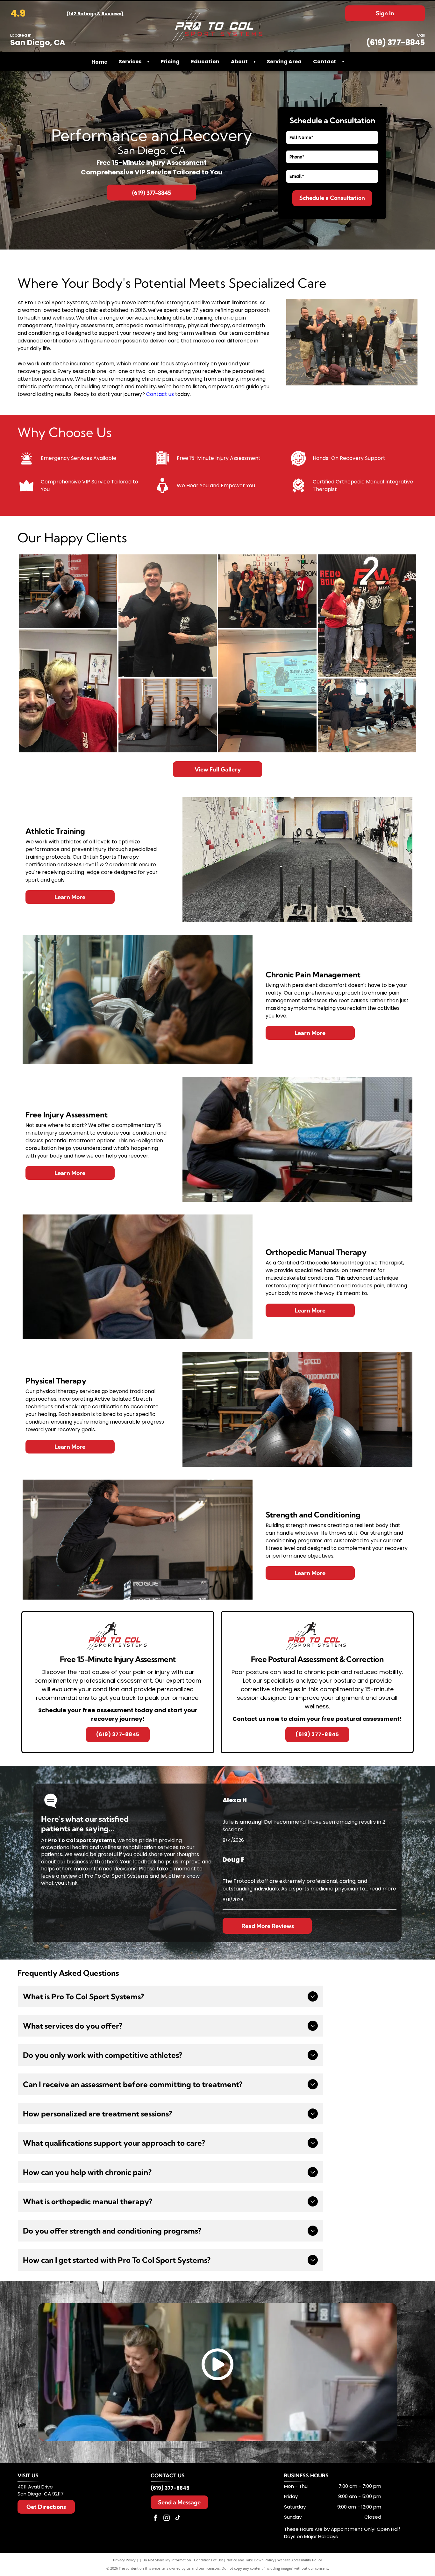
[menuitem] (146, 62)
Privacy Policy (124, 2560)
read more (383, 1889)
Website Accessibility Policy (300, 2560)
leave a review (59, 1876)
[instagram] (167, 2519)
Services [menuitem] (130, 62)
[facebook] (155, 2519)
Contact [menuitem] (325, 62)
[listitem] (118, 1682)
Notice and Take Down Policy (250, 2560)
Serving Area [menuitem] (284, 62)
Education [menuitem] (205, 62)
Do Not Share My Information (167, 2560)
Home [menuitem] (99, 62)
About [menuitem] (239, 62)
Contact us (160, 394)
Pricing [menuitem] (170, 62)
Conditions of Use (209, 2560)
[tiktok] (178, 2519)
